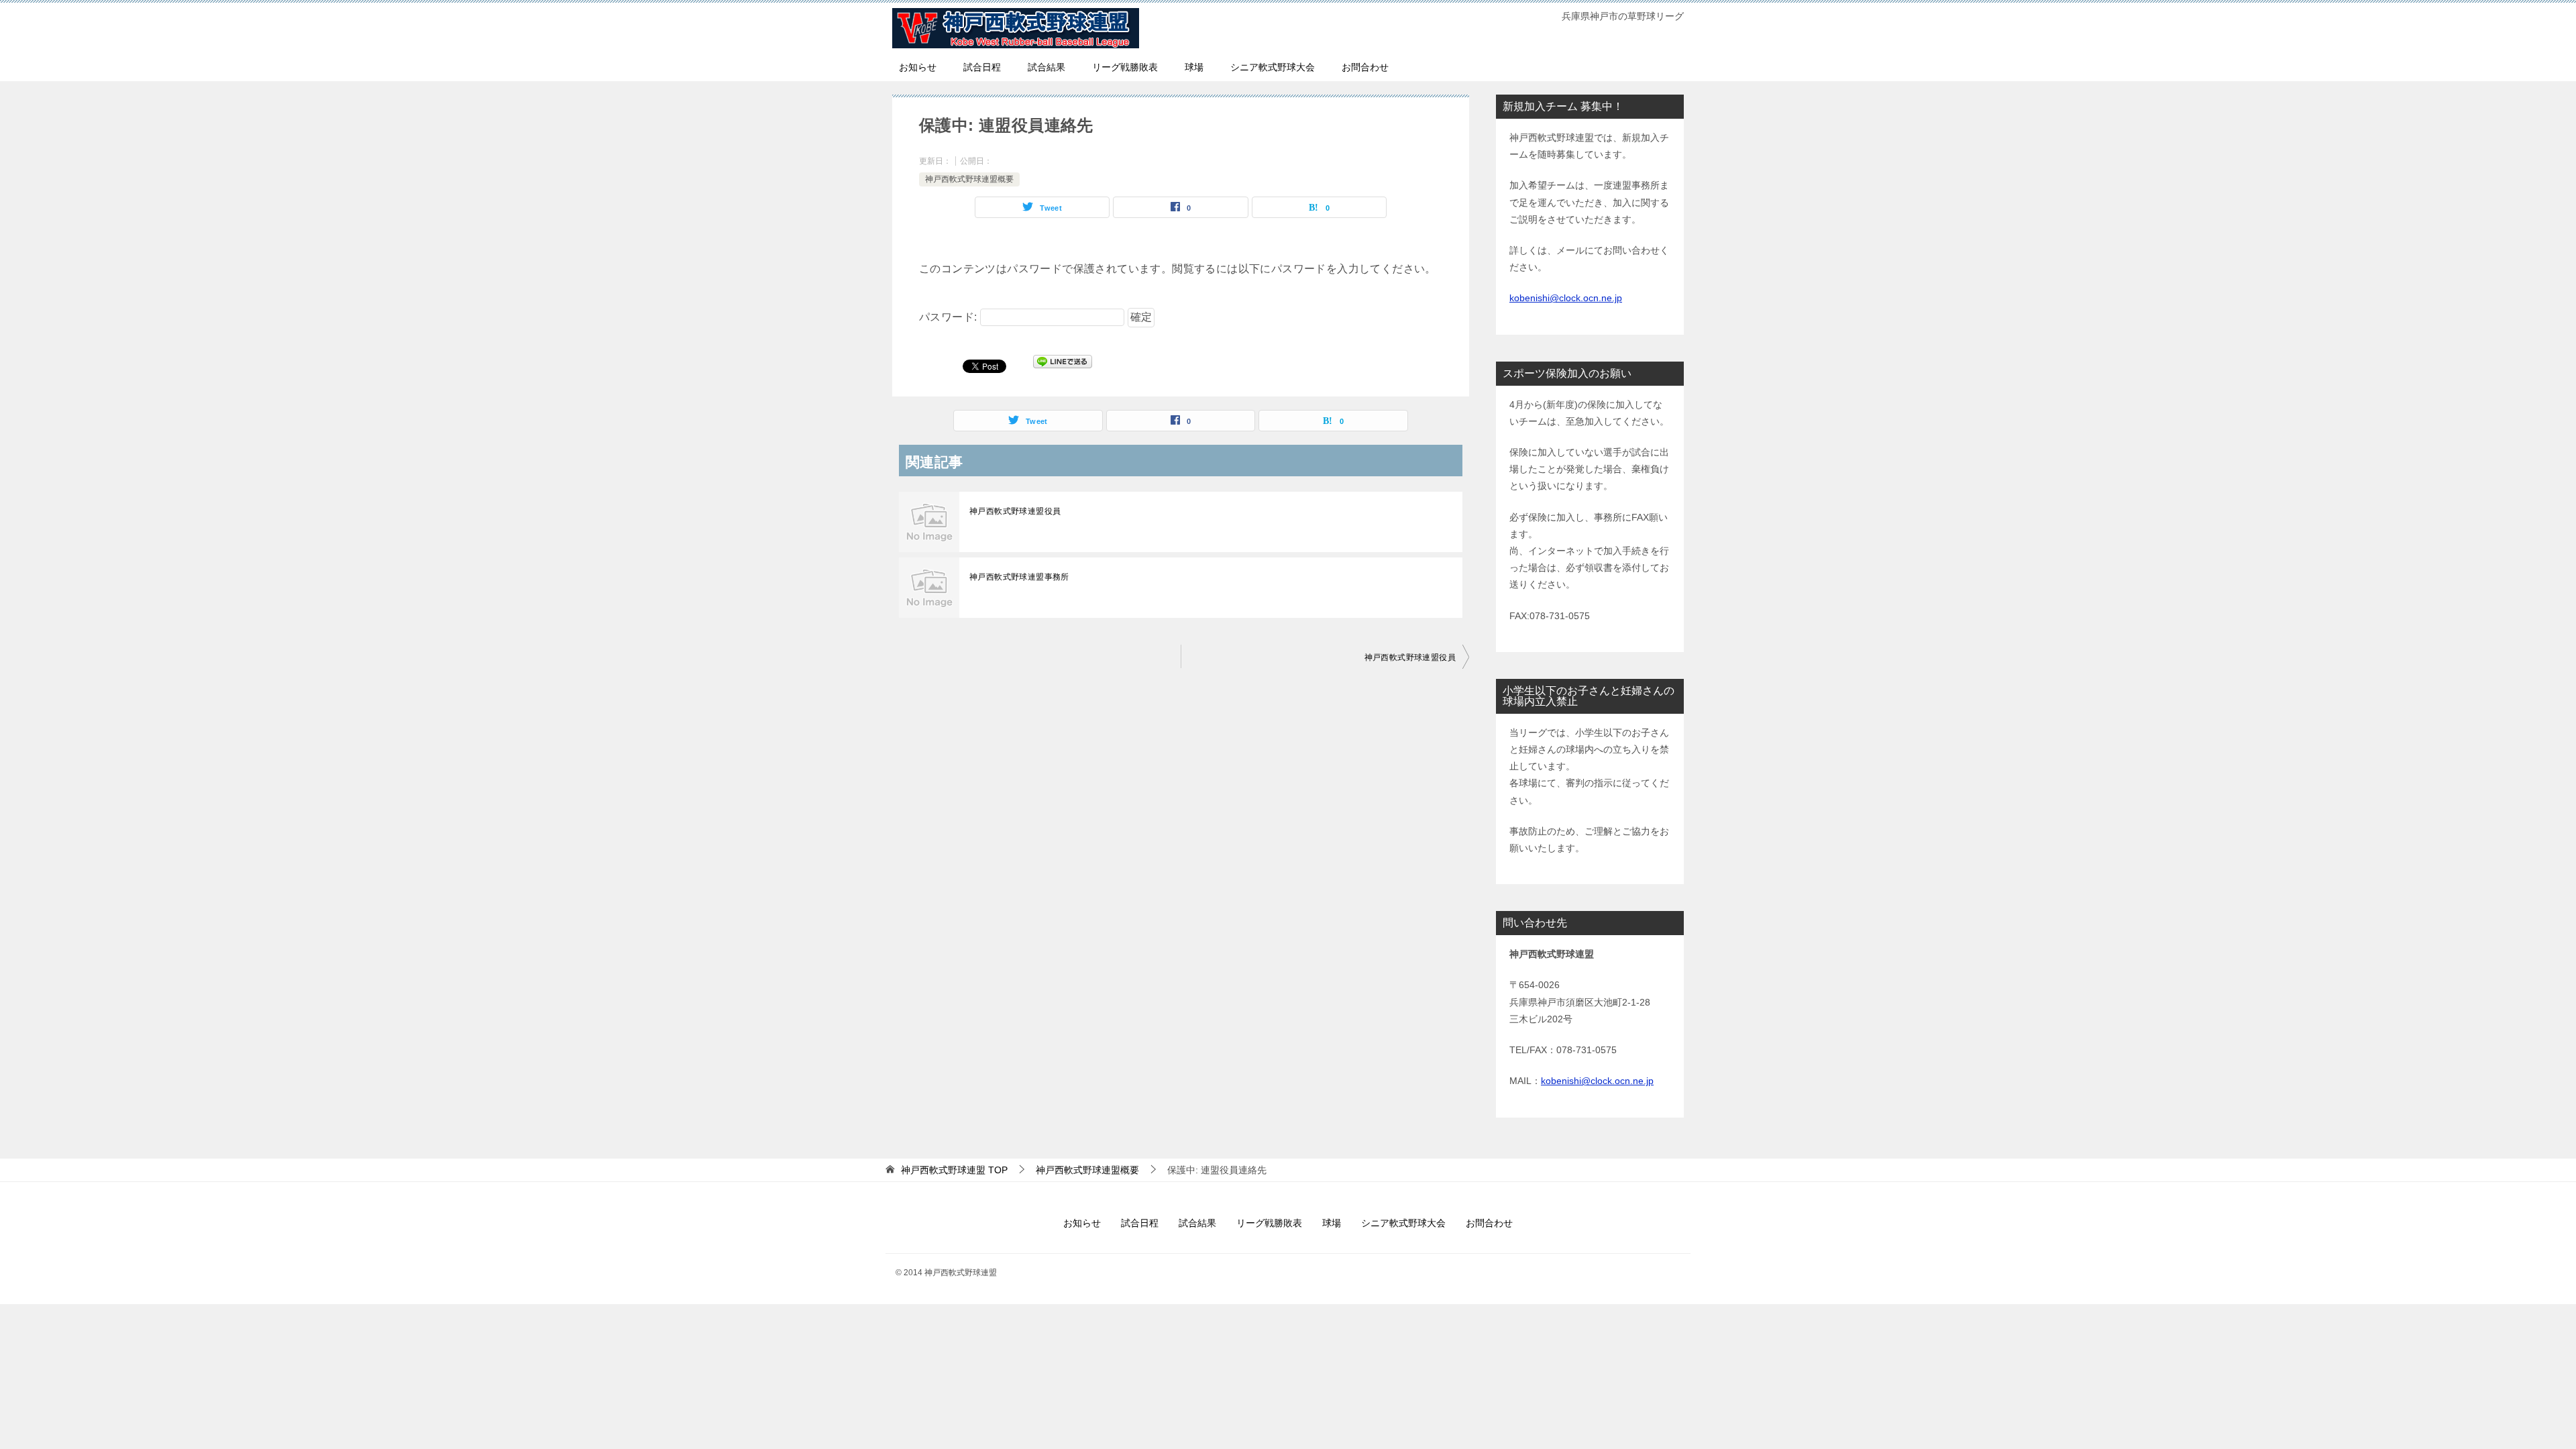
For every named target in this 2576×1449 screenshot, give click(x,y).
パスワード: (950, 317)
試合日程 (982, 67)
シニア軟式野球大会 (1273, 67)
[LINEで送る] (1063, 365)
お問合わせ (1365, 67)
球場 (1194, 67)
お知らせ (918, 67)
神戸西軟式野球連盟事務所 (1019, 577)
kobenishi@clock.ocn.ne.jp (1566, 298)
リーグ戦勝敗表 (1125, 67)
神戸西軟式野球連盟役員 (1015, 511)
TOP (954, 1170)
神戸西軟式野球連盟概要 (969, 179)
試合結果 (1046, 67)
